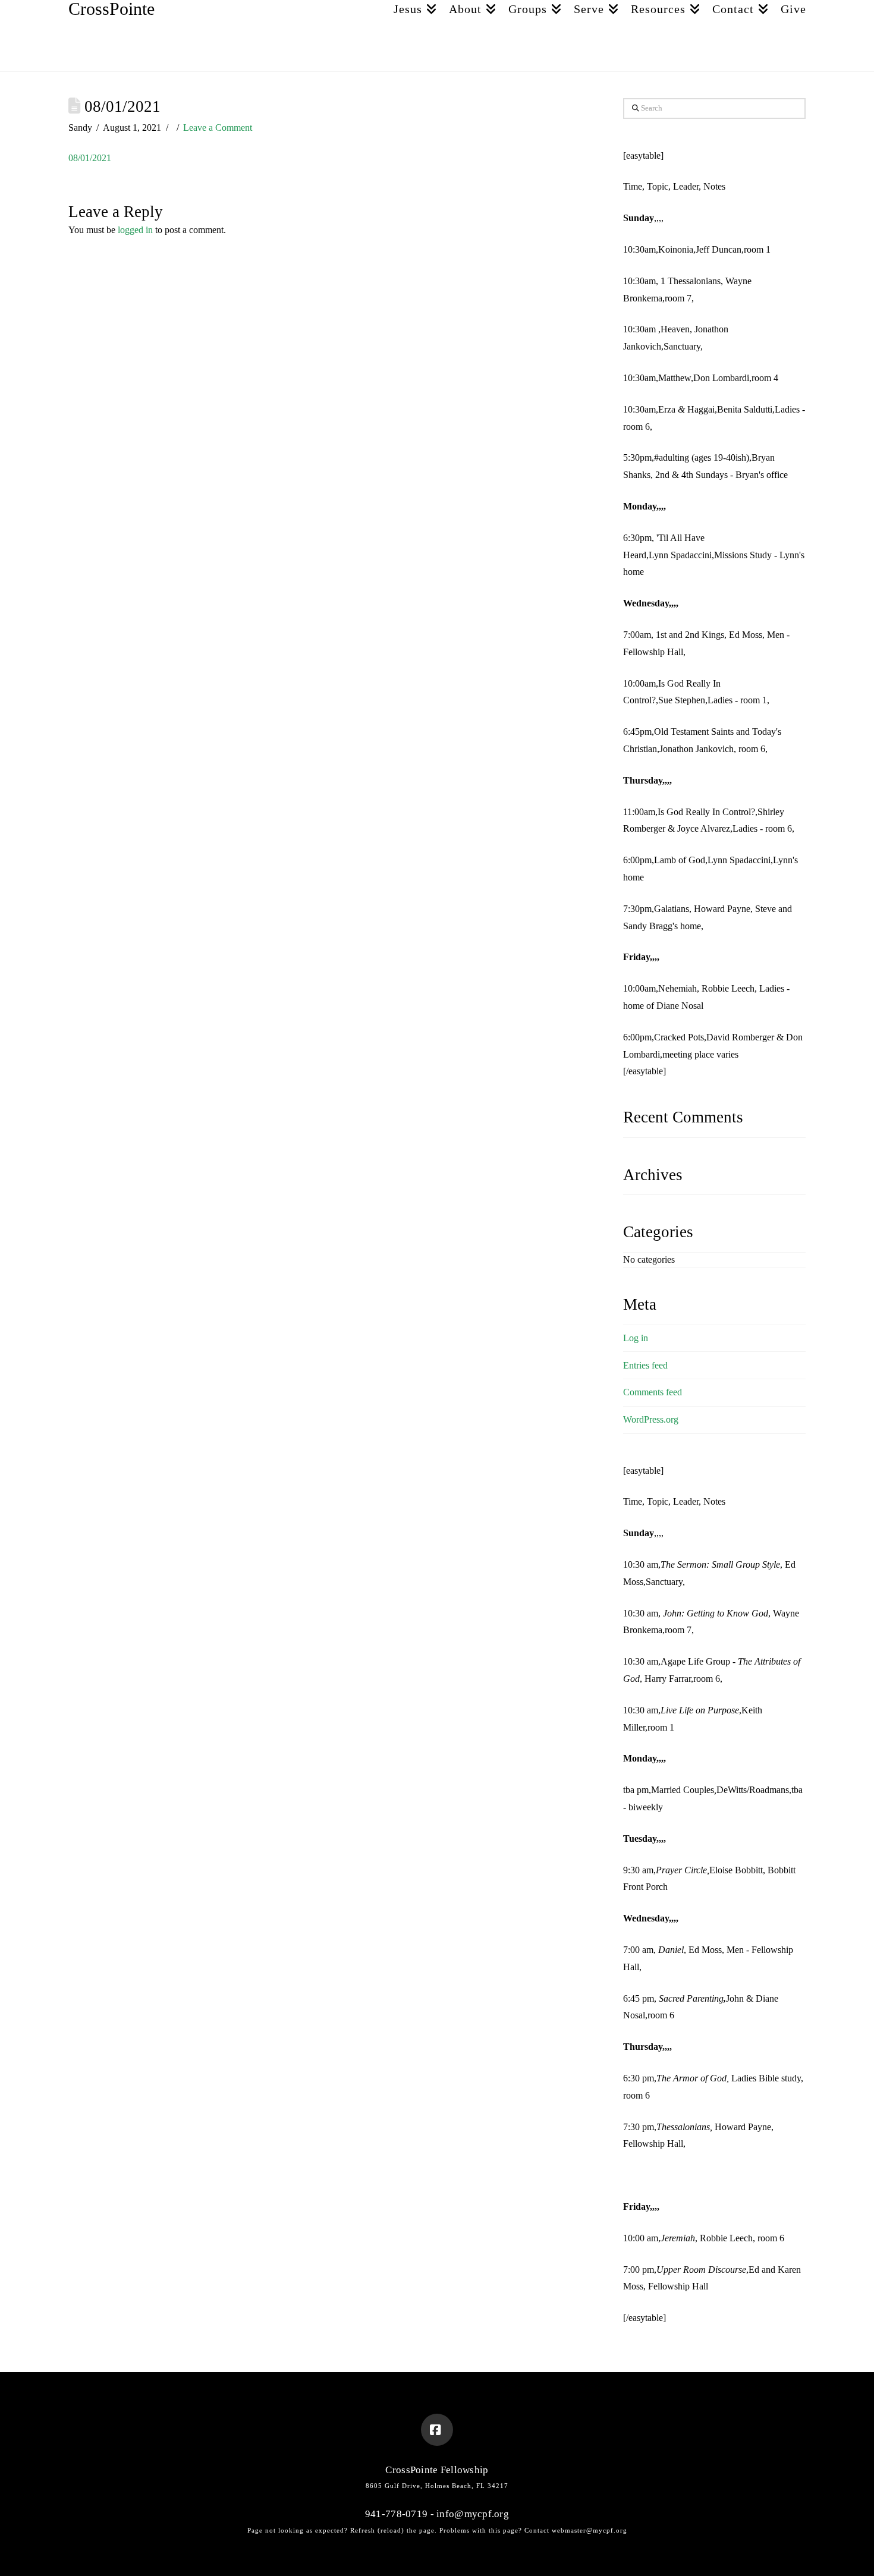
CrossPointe (111, 9)
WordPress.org (651, 1419)
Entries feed (645, 1365)
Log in (636, 1338)
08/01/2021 (90, 158)
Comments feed (653, 1392)
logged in (135, 230)
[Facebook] (437, 2430)
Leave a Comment (218, 128)
